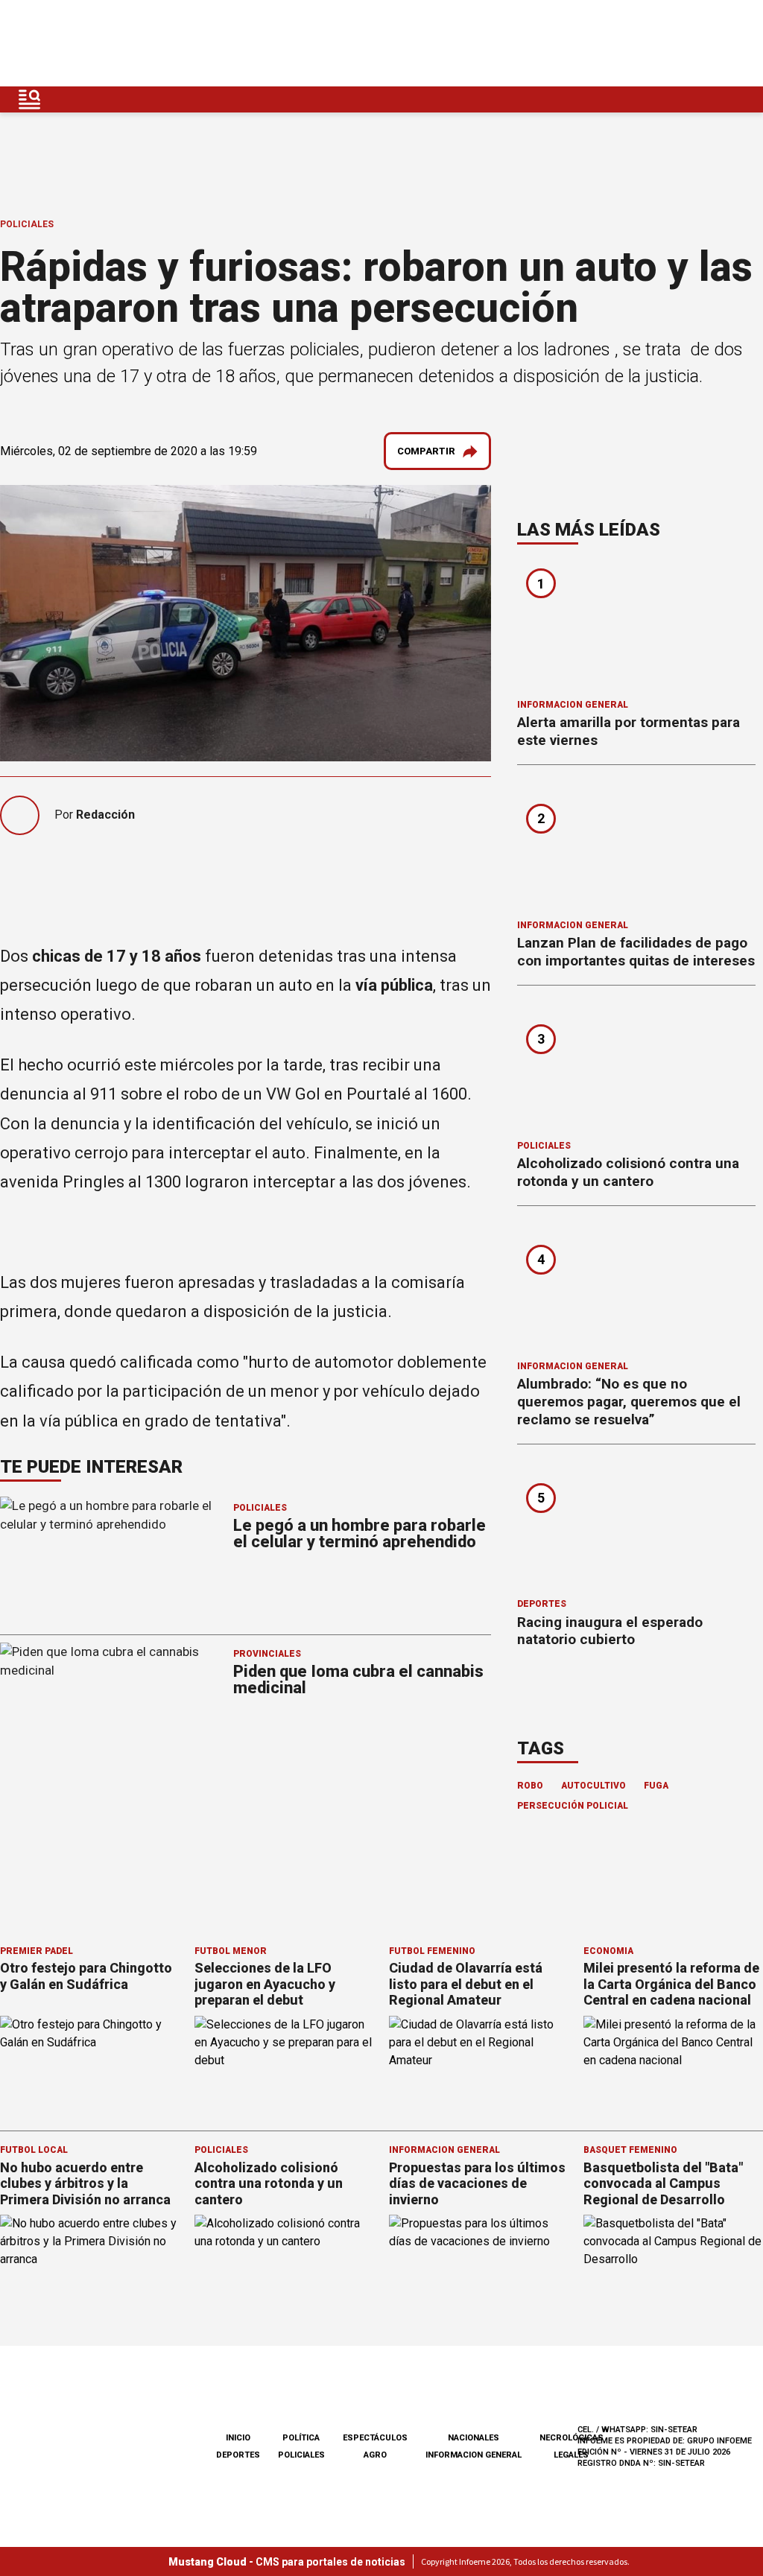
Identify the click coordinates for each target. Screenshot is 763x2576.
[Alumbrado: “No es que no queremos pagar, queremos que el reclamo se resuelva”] (636, 1288)
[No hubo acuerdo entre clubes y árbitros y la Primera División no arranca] (90, 2265)
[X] (740, 44)
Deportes (542, 1604)
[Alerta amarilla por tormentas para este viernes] (636, 626)
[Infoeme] (106, 44)
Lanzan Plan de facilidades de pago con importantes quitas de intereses (636, 952)
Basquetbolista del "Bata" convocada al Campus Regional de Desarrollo (663, 2183)
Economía (608, 1951)
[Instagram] (670, 44)
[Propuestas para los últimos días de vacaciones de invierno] (479, 2265)
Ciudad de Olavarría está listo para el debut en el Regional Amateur (466, 1984)
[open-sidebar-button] (30, 99)
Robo (530, 1786)
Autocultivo (593, 1786)
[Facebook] (635, 44)
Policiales (27, 224)
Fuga (656, 1786)
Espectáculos (375, 2438)
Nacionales (474, 2438)
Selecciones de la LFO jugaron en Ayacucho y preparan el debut (265, 1984)
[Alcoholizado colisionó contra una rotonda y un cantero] (636, 1067)
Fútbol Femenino (432, 1951)
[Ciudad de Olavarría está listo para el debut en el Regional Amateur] (479, 2066)
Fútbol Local (34, 2150)
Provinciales (267, 1654)
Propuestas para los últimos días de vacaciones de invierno (477, 2183)
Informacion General (573, 705)
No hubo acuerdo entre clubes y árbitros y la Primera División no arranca (85, 2183)
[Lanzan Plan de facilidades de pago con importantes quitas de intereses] (636, 847)
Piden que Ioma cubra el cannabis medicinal (358, 1679)
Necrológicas (572, 2438)
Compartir (426, 451)
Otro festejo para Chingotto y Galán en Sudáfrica (86, 1976)
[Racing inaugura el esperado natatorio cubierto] (636, 1526)
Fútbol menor (231, 1951)
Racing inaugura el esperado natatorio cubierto (610, 1631)
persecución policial (573, 1806)
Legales (571, 2455)
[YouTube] (705, 44)
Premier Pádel (37, 1951)
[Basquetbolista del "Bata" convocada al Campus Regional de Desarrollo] (673, 2265)
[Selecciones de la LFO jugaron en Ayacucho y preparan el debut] (284, 2066)
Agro (375, 2455)
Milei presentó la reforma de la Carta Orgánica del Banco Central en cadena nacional (671, 1984)
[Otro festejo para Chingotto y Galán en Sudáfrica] (90, 2066)
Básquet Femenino (630, 2150)
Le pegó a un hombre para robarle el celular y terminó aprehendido (360, 1533)
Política (301, 2438)
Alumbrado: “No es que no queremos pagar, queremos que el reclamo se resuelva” (629, 1402)
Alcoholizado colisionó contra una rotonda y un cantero (628, 1172)
